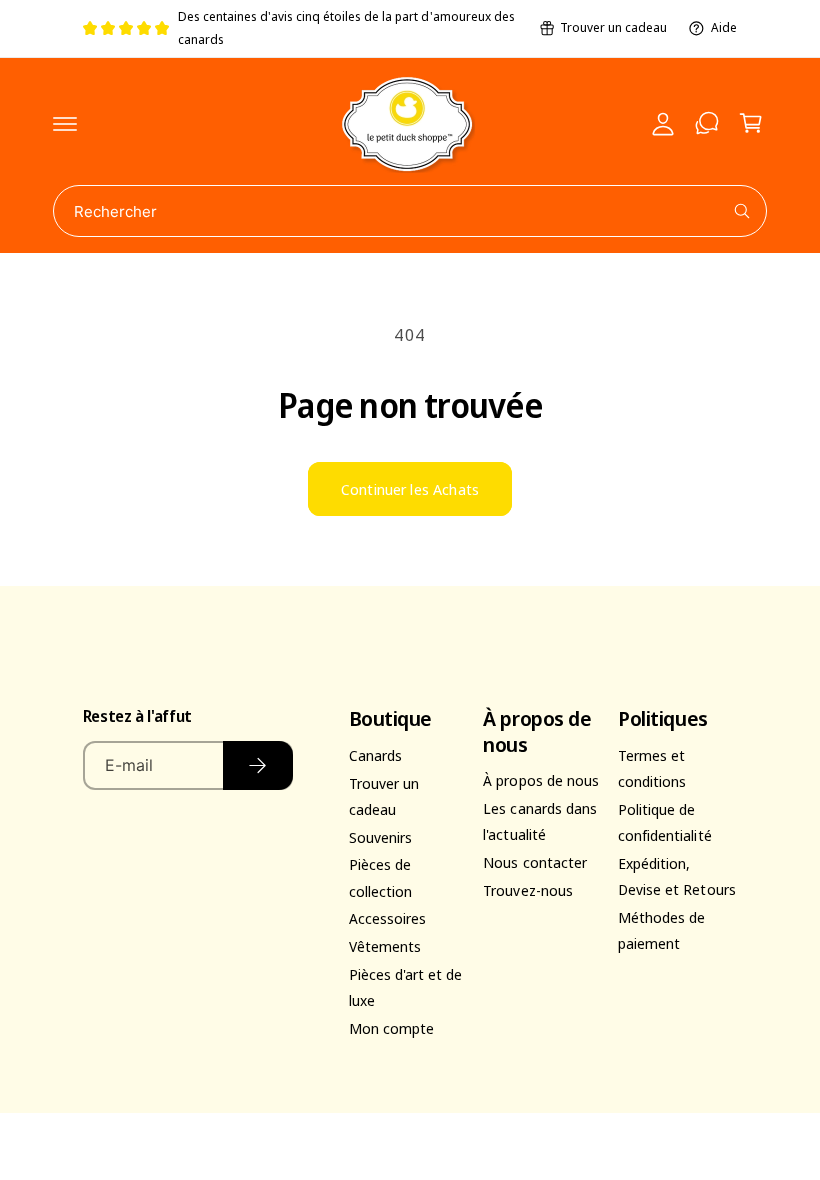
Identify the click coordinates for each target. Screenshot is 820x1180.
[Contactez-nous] (707, 123)
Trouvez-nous (527, 890)
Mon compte (391, 1028)
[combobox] (410, 211)
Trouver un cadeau (613, 27)
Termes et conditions (652, 768)
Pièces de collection (380, 877)
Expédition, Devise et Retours (676, 876)
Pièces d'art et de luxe (405, 987)
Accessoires (387, 918)
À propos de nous (540, 780)
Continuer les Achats (410, 489)
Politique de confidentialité (664, 822)
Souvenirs (380, 837)
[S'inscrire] (257, 765)
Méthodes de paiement (661, 930)
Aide (724, 27)
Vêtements (385, 946)
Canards (375, 755)
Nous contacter (534, 862)
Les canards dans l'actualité (539, 821)
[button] (65, 123)
